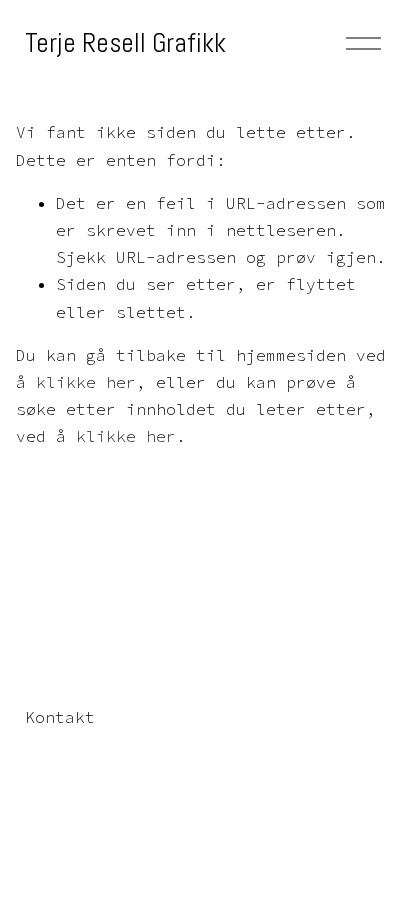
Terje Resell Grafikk (125, 43)
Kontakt (60, 717)
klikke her (86, 382)
